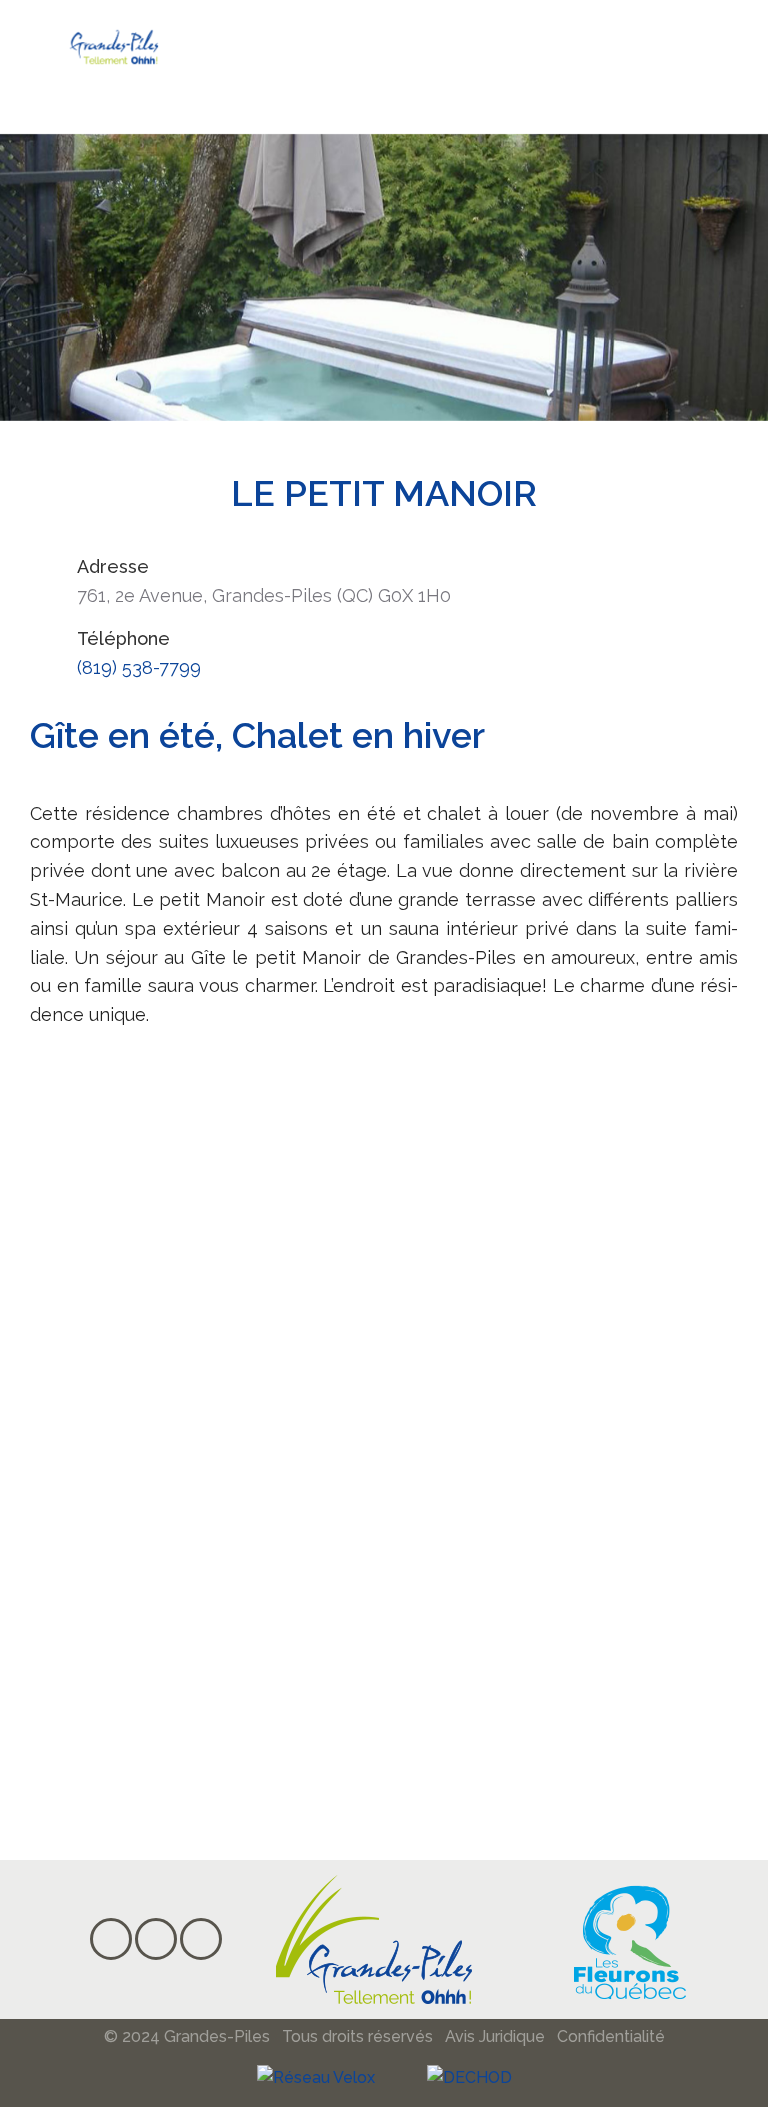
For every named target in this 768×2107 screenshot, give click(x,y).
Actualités (601, 1637)
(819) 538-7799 (139, 667)
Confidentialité (611, 2036)
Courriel (589, 1789)
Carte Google (620, 1713)
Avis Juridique (495, 2036)
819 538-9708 (159, 1616)
